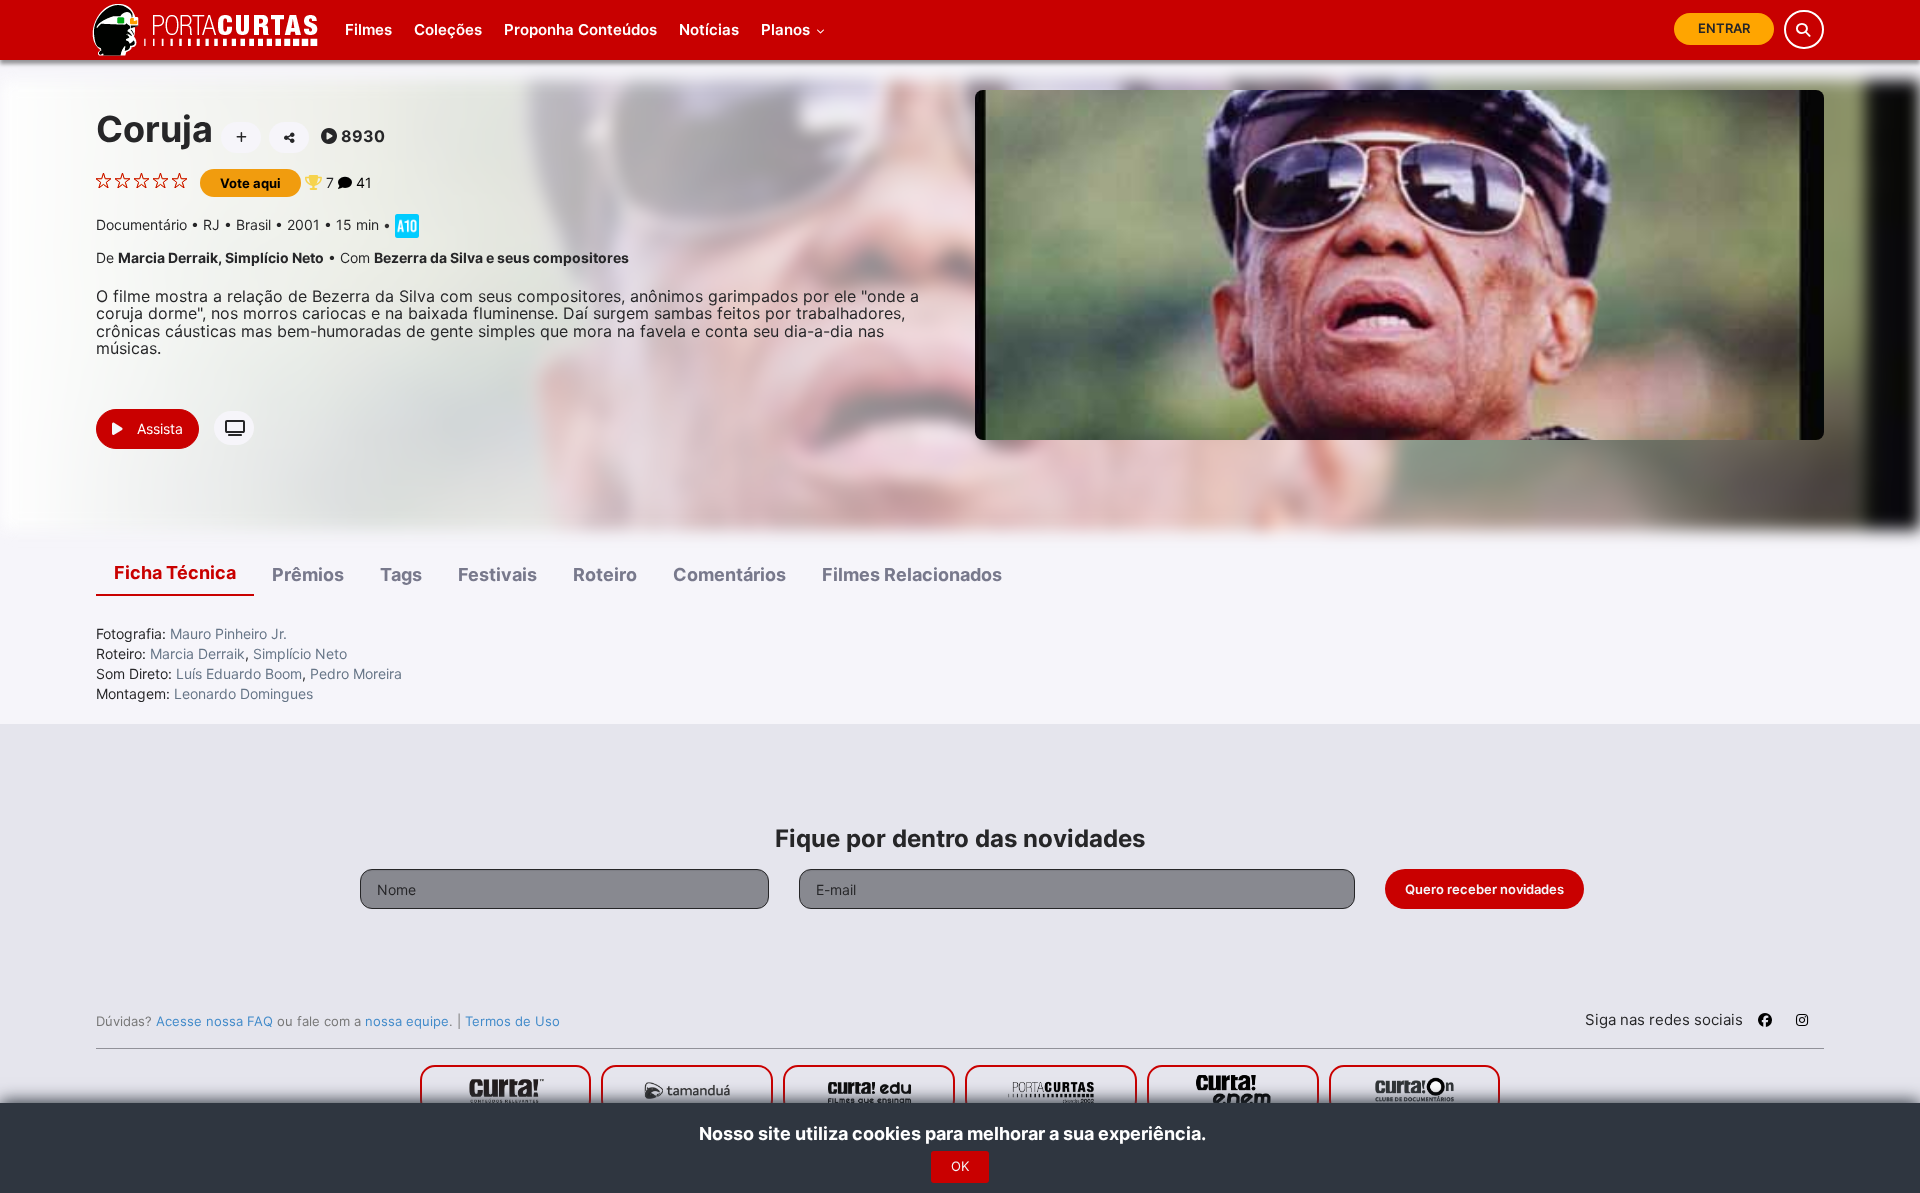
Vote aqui (250, 183)
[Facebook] (1765, 1023)
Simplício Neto (274, 257)
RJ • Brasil (237, 224)
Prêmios (308, 574)
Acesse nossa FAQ (214, 1021)
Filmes (368, 29)
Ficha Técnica (175, 572)
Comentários (729, 574)
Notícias (709, 29)
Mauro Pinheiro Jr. (228, 633)
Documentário (141, 224)
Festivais (497, 574)
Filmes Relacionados (912, 574)
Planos (787, 29)
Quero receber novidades (1484, 889)
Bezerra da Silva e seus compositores (501, 257)
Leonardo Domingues (243, 693)
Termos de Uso (512, 1021)
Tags (401, 574)
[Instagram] (1802, 1023)
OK (960, 1167)
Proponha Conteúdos (580, 29)
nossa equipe (407, 1021)
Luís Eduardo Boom (239, 673)
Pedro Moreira (356, 673)
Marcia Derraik (168, 257)
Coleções (448, 29)
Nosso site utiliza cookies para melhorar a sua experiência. (960, 1133)
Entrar (1724, 28)
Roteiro (605, 574)
